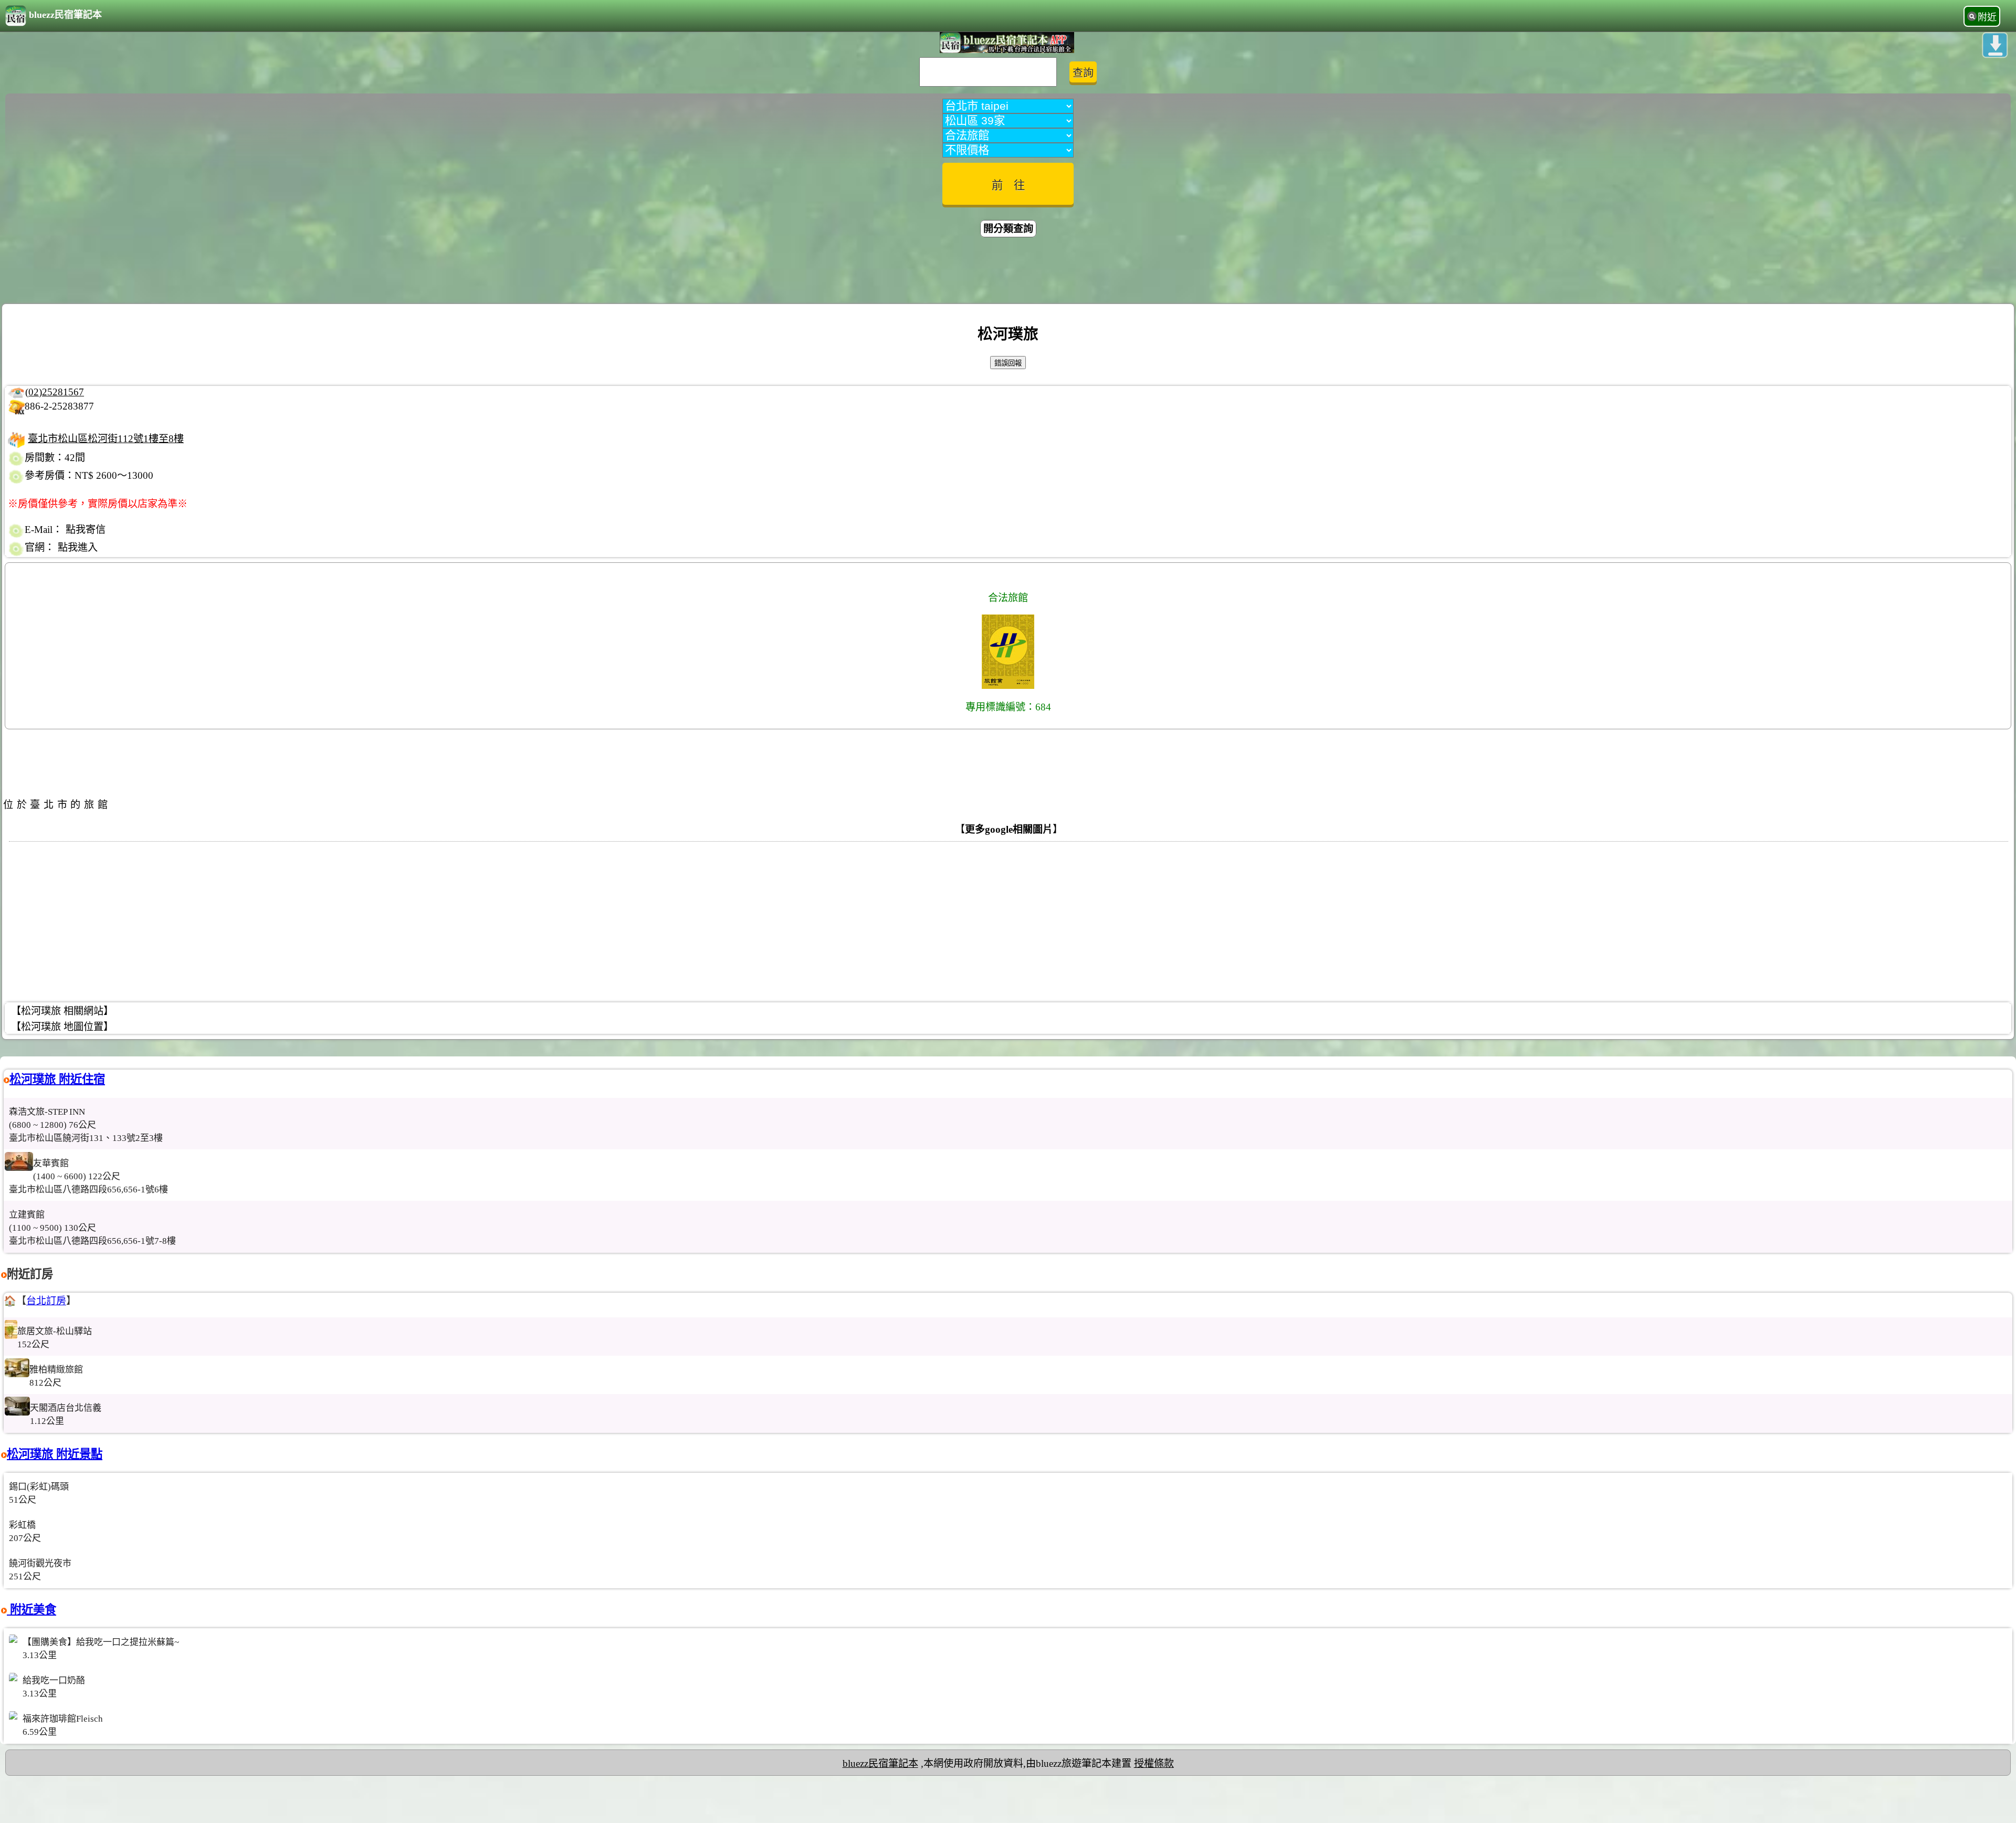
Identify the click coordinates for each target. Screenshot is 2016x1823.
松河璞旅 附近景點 (55, 1454)
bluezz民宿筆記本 (65, 15)
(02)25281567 (55, 392)
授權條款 (1154, 1763)
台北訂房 (46, 1301)
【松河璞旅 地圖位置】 (62, 1027)
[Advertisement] (1008, 272)
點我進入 (78, 547)
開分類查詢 (1008, 229)
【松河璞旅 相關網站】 (62, 1011)
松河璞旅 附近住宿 (57, 1079)
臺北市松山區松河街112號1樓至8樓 (106, 439)
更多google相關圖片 (1009, 829)
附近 (1987, 17)
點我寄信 (86, 530)
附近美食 (31, 1610)
